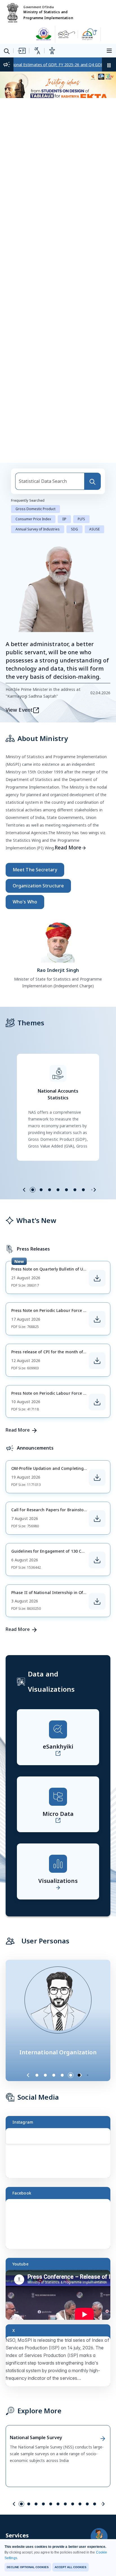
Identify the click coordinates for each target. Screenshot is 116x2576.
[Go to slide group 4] (58, 1190)
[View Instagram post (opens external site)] (61, 2156)
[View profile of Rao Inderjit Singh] (58, 941)
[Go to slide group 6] (75, 1190)
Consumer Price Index (33, 519)
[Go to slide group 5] (66, 1190)
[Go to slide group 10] (87, 2504)
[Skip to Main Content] (21, 51)
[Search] (92, 481)
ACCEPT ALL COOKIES (71, 2567)
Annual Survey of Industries (38, 529)
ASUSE (94, 529)
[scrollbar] (109, 2142)
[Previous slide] (24, 1190)
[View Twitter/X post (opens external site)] (61, 2364)
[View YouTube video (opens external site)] (61, 2297)
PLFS (81, 519)
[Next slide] (95, 1190)
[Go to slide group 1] (33, 1190)
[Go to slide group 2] (41, 1190)
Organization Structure (38, 886)
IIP (64, 519)
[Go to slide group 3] (50, 1190)
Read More (68, 847)
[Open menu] (110, 50)
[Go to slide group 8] (73, 2504)
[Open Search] (7, 51)
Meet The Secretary (35, 870)
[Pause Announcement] (109, 64)
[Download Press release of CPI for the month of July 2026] (97, 1361)
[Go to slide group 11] (95, 2504)
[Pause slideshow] (90, 2075)
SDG (74, 529)
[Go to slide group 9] (80, 2504)
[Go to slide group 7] (83, 1190)
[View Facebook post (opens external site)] (61, 2226)
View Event (19, 710)
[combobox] (50, 481)
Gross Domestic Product (35, 509)
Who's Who (25, 902)
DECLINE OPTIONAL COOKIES (28, 2567)
